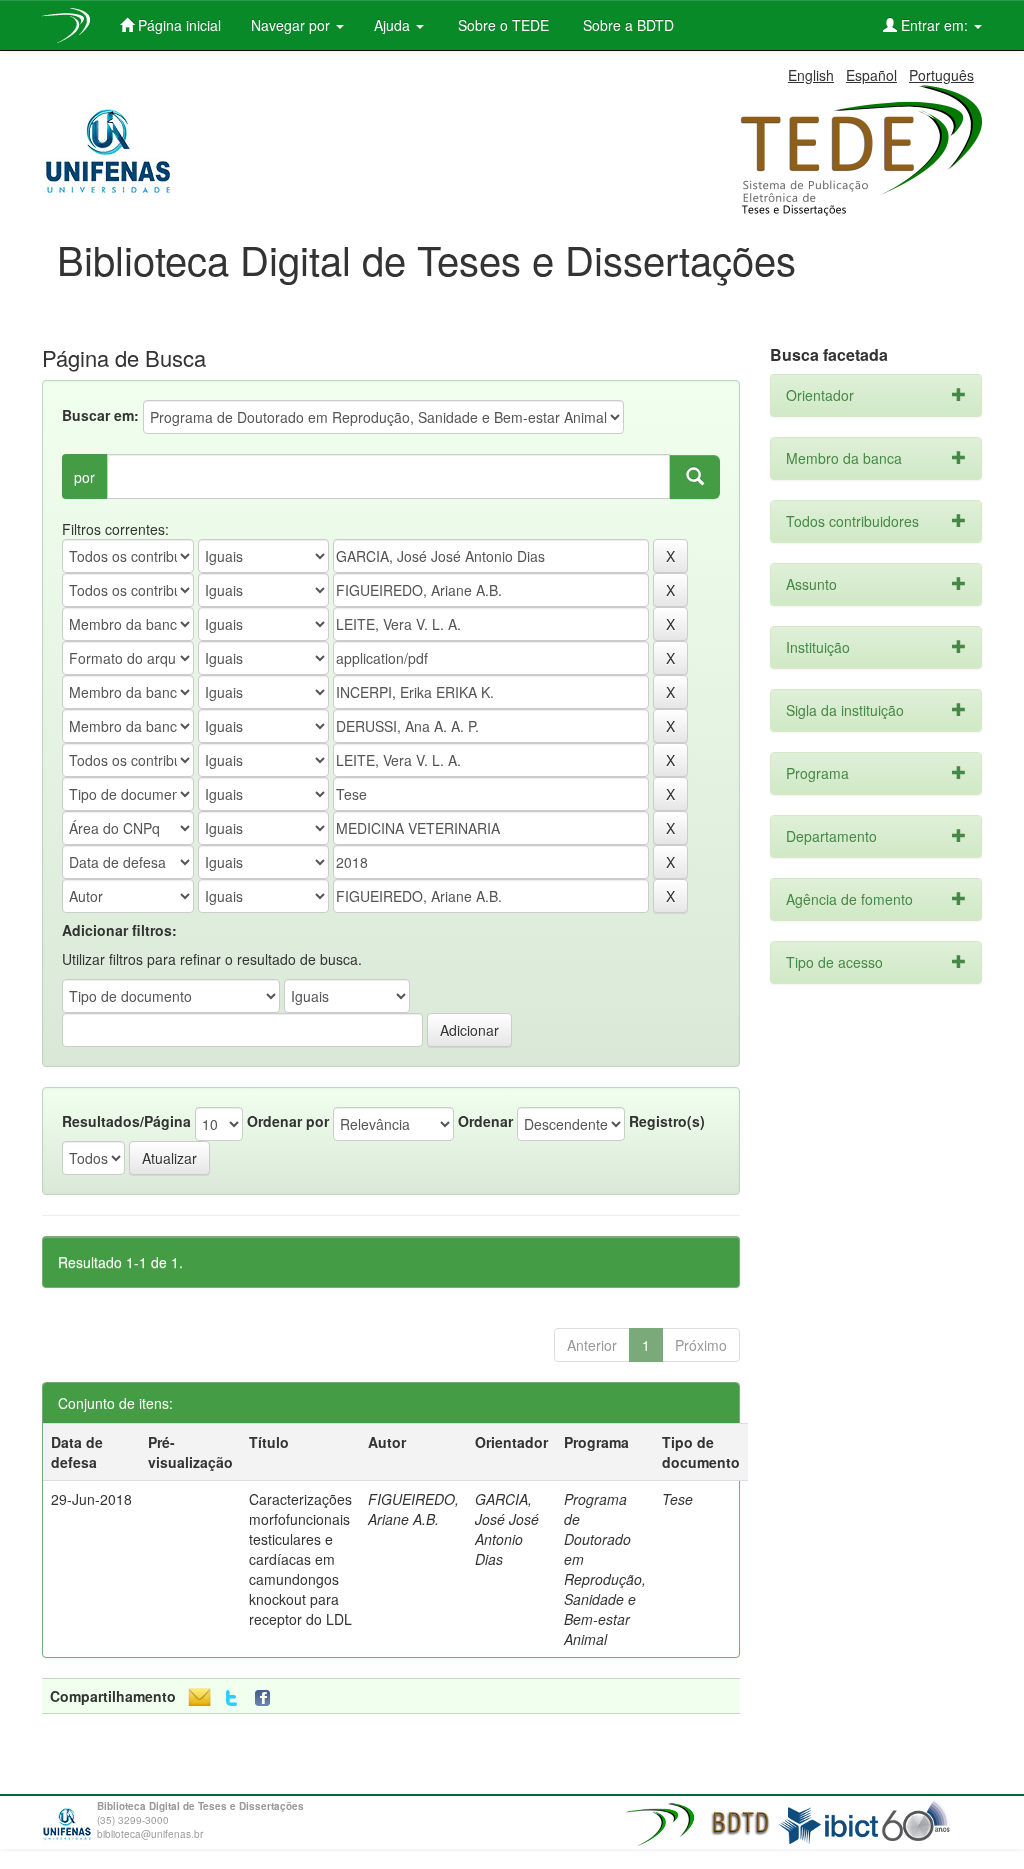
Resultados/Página (126, 1121)
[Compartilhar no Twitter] (231, 1698)
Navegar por (292, 25)
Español (871, 75)
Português (941, 75)
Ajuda (394, 25)
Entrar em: (934, 25)
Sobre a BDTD (626, 25)
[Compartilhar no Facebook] (267, 1698)
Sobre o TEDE (501, 25)
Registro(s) (667, 1121)
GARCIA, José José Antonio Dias (507, 1529)
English (811, 75)
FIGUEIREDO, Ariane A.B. (413, 1509)
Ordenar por (288, 1121)
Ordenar (485, 1121)
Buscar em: (100, 415)
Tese (677, 1499)
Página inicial (177, 25)
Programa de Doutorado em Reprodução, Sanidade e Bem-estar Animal (605, 1569)
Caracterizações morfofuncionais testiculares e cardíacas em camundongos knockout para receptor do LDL (300, 1559)
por (84, 477)
